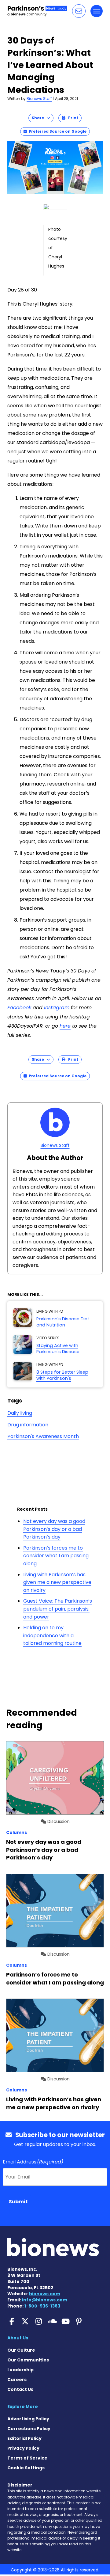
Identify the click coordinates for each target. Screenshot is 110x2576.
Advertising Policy (28, 2419)
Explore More (23, 2407)
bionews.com (45, 2294)
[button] (79, 11)
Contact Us (20, 2389)
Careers (17, 2380)
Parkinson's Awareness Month (43, 1436)
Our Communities (28, 2360)
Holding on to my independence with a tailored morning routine (52, 1635)
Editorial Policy (24, 2438)
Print (72, 118)
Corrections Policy (29, 2429)
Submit (18, 2202)
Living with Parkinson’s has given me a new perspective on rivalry (57, 1582)
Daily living (20, 1413)
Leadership (20, 2370)
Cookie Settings (26, 2468)
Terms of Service (27, 2458)
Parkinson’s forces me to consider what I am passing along (56, 1556)
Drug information (28, 1425)
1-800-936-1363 (42, 2306)
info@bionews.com (45, 2300)
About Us (18, 2338)
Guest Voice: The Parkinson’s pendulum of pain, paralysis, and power (58, 1609)
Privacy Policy (23, 2448)
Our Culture (21, 2350)
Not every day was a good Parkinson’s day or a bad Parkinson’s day (54, 1529)
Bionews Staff (39, 99)
